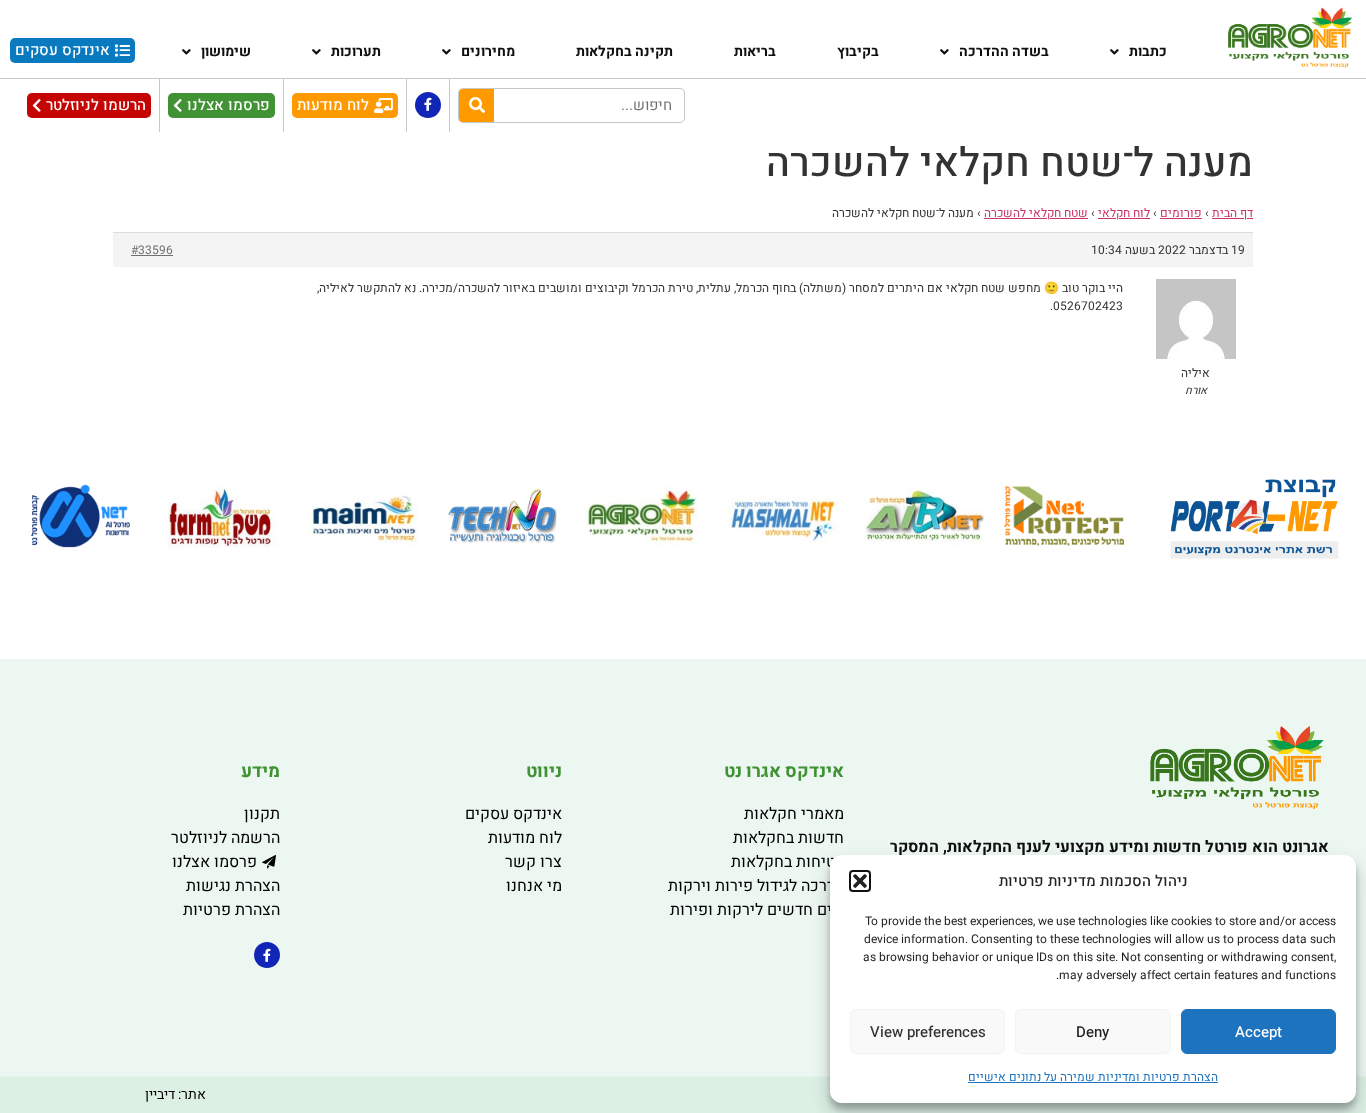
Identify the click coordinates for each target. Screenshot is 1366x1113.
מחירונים (488, 51)
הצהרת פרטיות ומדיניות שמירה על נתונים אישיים (1093, 1077)
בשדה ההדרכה (1004, 51)
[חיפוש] (476, 105)
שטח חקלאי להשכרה (1036, 213)
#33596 (152, 250)
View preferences (928, 1032)
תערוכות (356, 51)
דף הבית (1232, 213)
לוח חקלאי (1124, 213)
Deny (1092, 1032)
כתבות (1148, 51)
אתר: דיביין (175, 1094)
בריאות (755, 51)
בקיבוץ (858, 51)
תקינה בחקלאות (624, 51)
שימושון (226, 51)
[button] (860, 881)
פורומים (1181, 213)
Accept (1258, 1032)
